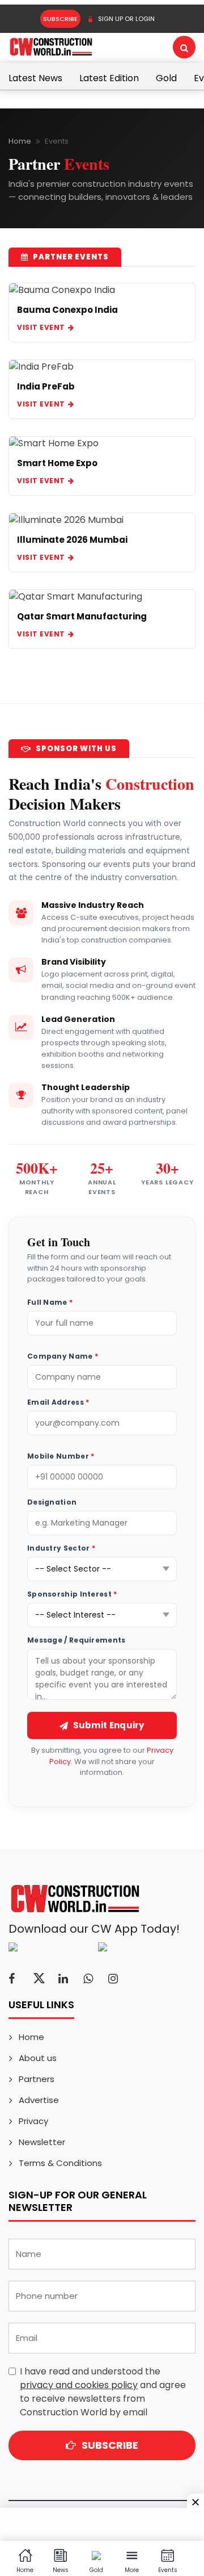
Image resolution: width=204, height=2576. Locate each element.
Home (20, 141)
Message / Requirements (76, 1640)
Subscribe (60, 19)
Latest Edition (109, 78)
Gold (166, 78)
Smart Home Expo (57, 463)
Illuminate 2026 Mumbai (72, 540)
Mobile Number (61, 1456)
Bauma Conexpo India (67, 310)
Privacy (33, 2121)
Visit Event (41, 327)
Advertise (39, 2100)
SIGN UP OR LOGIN (126, 19)
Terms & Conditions (60, 2163)
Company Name (63, 1356)
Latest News (35, 78)
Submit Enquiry (109, 1725)
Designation (52, 1502)
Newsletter (42, 2142)
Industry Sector (61, 1548)
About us (38, 2058)
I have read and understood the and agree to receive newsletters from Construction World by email (103, 2392)
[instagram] (113, 1979)
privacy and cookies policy (79, 2385)
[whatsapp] (88, 1979)
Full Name (50, 1302)
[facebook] (12, 1979)
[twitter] (39, 1979)
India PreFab (46, 386)
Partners (37, 2079)
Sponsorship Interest (72, 1594)
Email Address (58, 1402)
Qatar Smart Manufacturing (82, 616)
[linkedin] (63, 1979)
